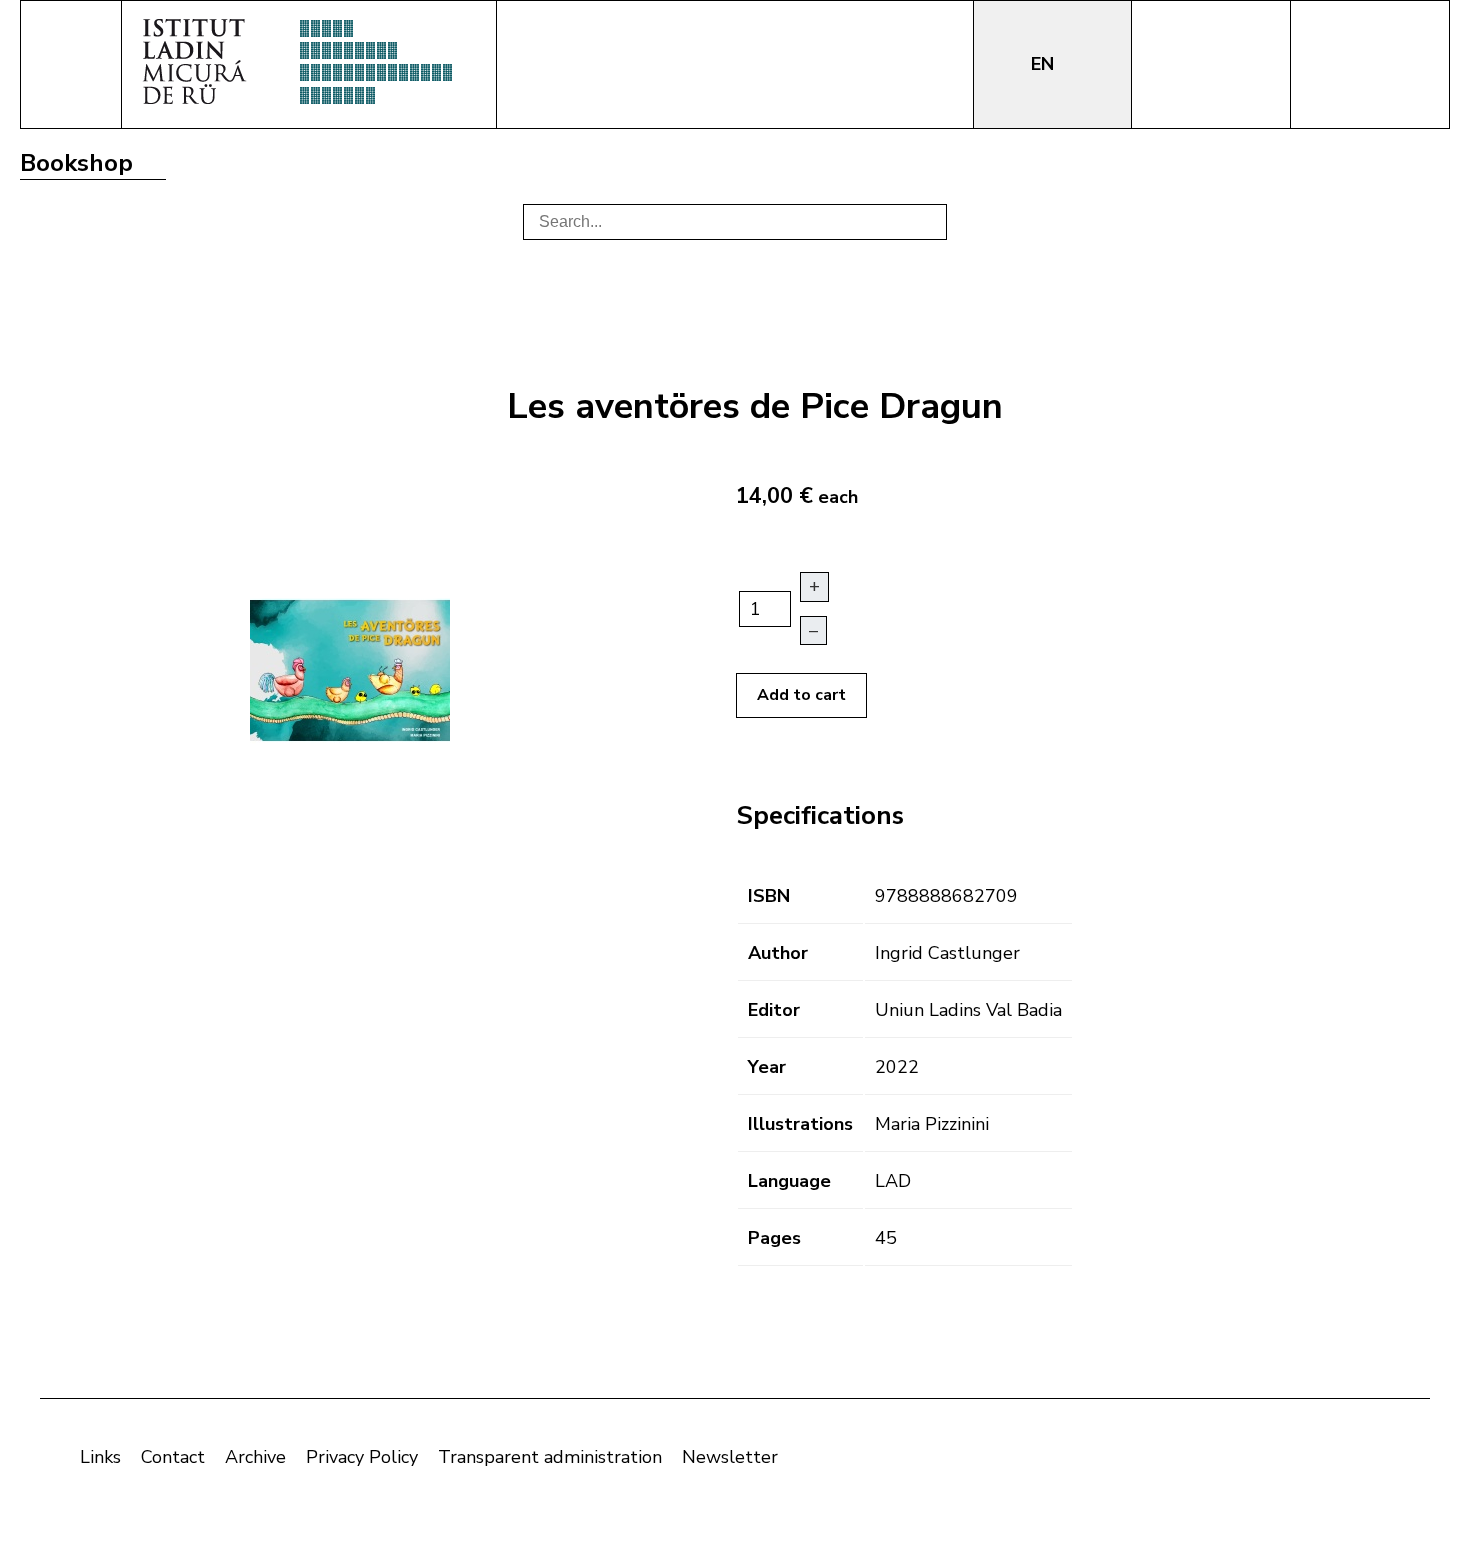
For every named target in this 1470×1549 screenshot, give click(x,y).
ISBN (769, 896)
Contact (173, 1457)
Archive (255, 1457)
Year (767, 1067)
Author (778, 953)
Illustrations (800, 1124)
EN (1045, 64)
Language (789, 1181)
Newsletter (730, 1457)
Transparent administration (550, 1457)
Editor (774, 1010)
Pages (774, 1238)
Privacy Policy (362, 1457)
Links (100, 1457)
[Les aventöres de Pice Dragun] (350, 669)
